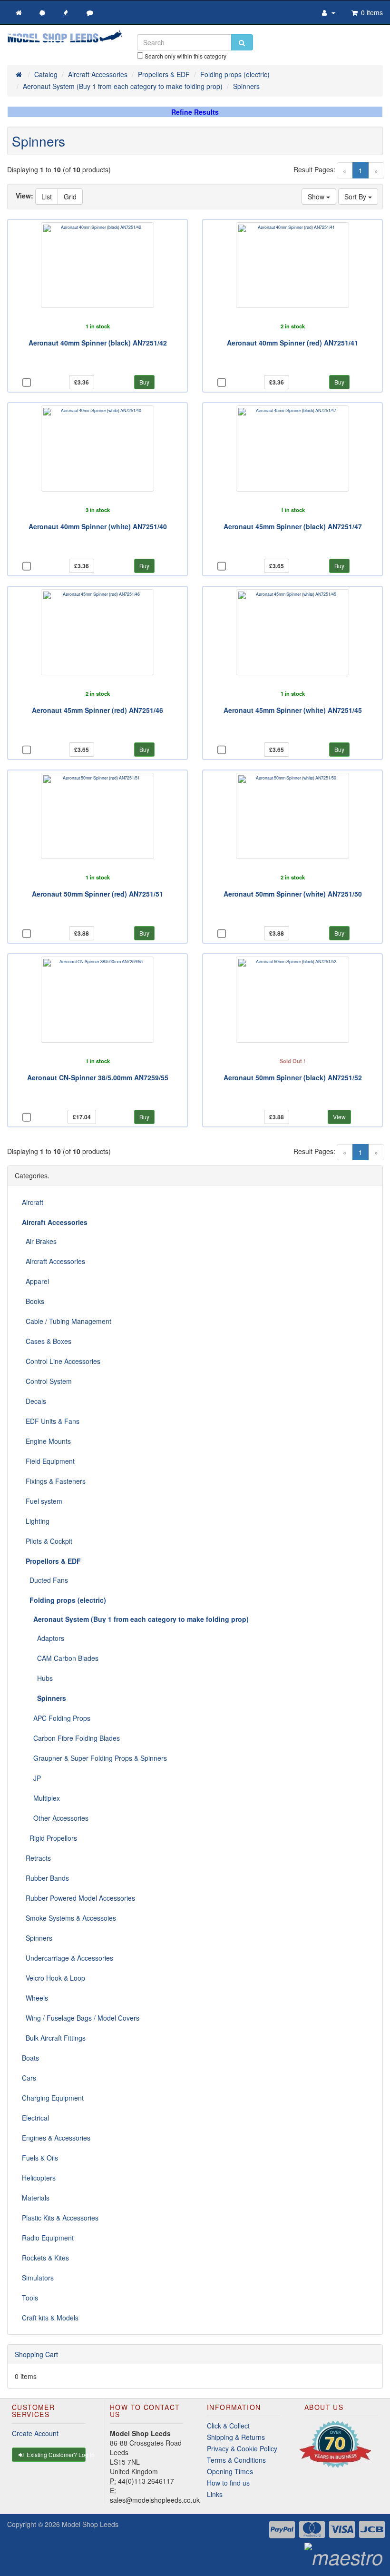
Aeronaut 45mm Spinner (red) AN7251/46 (97, 710)
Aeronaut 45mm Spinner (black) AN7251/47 (293, 526)
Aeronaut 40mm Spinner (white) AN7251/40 (98, 526)
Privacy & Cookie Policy (242, 2448)
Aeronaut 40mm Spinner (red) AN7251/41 (292, 343)
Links (215, 2494)
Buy (144, 382)
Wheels (35, 1998)
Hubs (37, 1678)
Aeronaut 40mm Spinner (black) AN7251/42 (98, 343)
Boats (30, 2058)
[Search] (242, 42)
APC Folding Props (56, 1718)
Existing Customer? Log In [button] (55, 2454)
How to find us (228, 2483)
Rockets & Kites (45, 2258)
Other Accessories (55, 1818)
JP (31, 1778)
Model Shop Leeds (90, 2524)
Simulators (38, 2278)
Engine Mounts (46, 1441)
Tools (30, 2298)
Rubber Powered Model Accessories (78, 1898)
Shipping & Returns (236, 2437)
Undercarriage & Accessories (68, 1958)
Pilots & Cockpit (47, 1541)
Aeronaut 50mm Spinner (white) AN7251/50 (293, 894)
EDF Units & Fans (51, 1421)
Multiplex (41, 1798)
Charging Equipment (53, 2098)
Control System (47, 1381)
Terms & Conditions (236, 2460)
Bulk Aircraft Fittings (54, 2038)
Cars (29, 2078)
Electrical (35, 2118)
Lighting (36, 1521)
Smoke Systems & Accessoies (69, 1918)
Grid (70, 197)
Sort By (356, 197)
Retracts (36, 1858)
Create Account (35, 2433)
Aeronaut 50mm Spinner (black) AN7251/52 (293, 1077)
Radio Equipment (48, 2238)
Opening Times (230, 2471)
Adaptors (43, 1638)
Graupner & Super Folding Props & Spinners (94, 1758)
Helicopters (39, 2178)
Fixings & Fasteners (54, 1481)
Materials (36, 2198)
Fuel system (42, 1501)
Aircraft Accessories (54, 1261)
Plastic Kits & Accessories (60, 2218)
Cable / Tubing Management (67, 1321)
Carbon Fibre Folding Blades (71, 1738)
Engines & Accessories (56, 2138)
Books (33, 1301)
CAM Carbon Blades (60, 1658)
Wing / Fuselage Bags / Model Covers (81, 2018)
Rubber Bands (45, 1878)
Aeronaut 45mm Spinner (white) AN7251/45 (293, 710)
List (47, 197)
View (339, 1117)
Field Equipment (48, 1461)
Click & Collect (228, 2426)
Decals (34, 1401)
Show (317, 197)
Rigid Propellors (49, 1838)
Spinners (37, 1938)
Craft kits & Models (50, 2318)
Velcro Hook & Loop (54, 1978)
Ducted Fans (45, 1580)
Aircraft (33, 1202)
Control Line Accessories (61, 1361)
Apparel (35, 1281)
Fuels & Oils (40, 2158)
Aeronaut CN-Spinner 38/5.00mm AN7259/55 (98, 1077)
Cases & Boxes (47, 1341)
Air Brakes (39, 1241)
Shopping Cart (36, 2354)
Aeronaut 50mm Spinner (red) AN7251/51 (97, 894)
